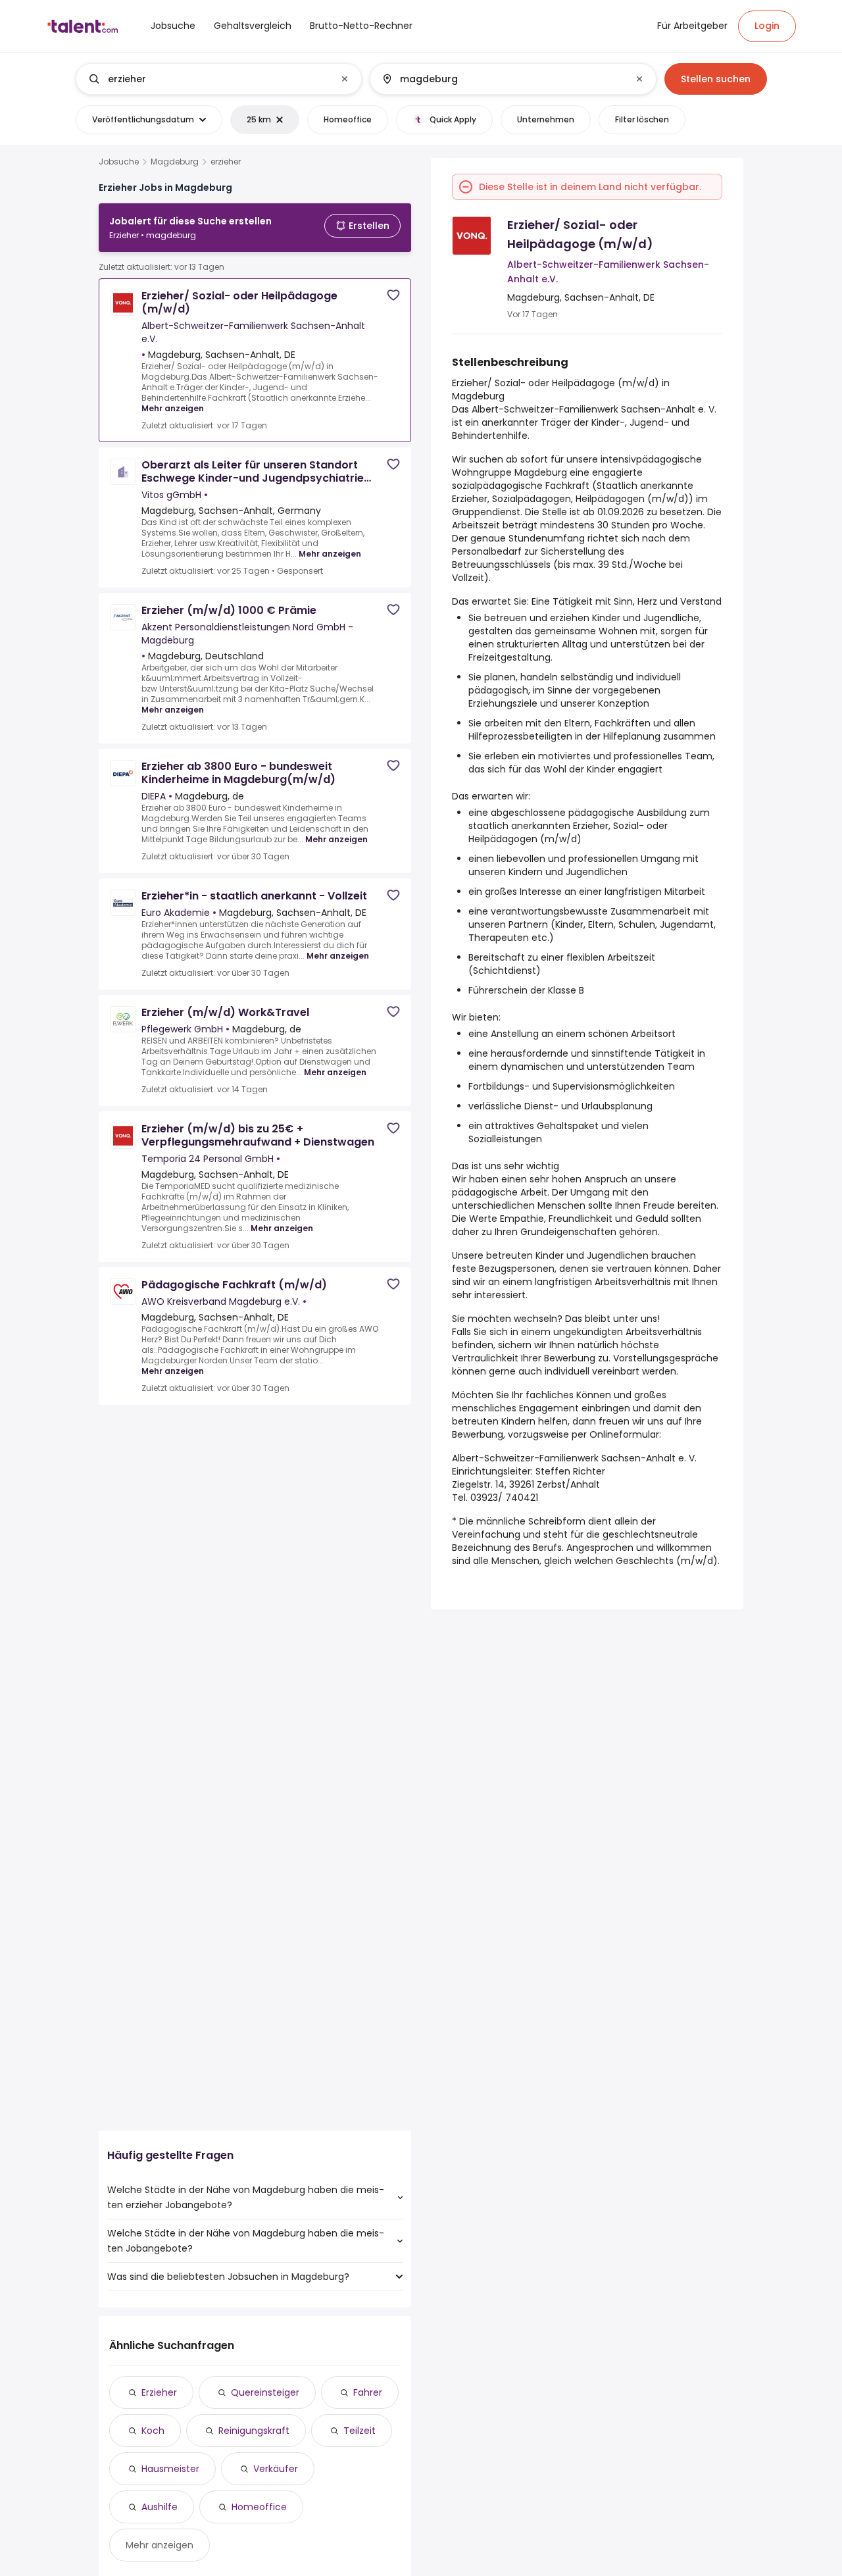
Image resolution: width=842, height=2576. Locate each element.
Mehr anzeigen (173, 408)
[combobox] (218, 79)
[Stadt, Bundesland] (502, 79)
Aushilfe (160, 2507)
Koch (153, 2431)
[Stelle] (208, 79)
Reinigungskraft (254, 2431)
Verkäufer (276, 2469)
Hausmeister (170, 2469)
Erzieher (159, 2392)
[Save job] (393, 295)
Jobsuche (119, 162)
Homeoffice (259, 2507)
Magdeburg (175, 162)
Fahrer (368, 2392)
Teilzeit (359, 2431)
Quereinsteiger (265, 2392)
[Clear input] (345, 79)
